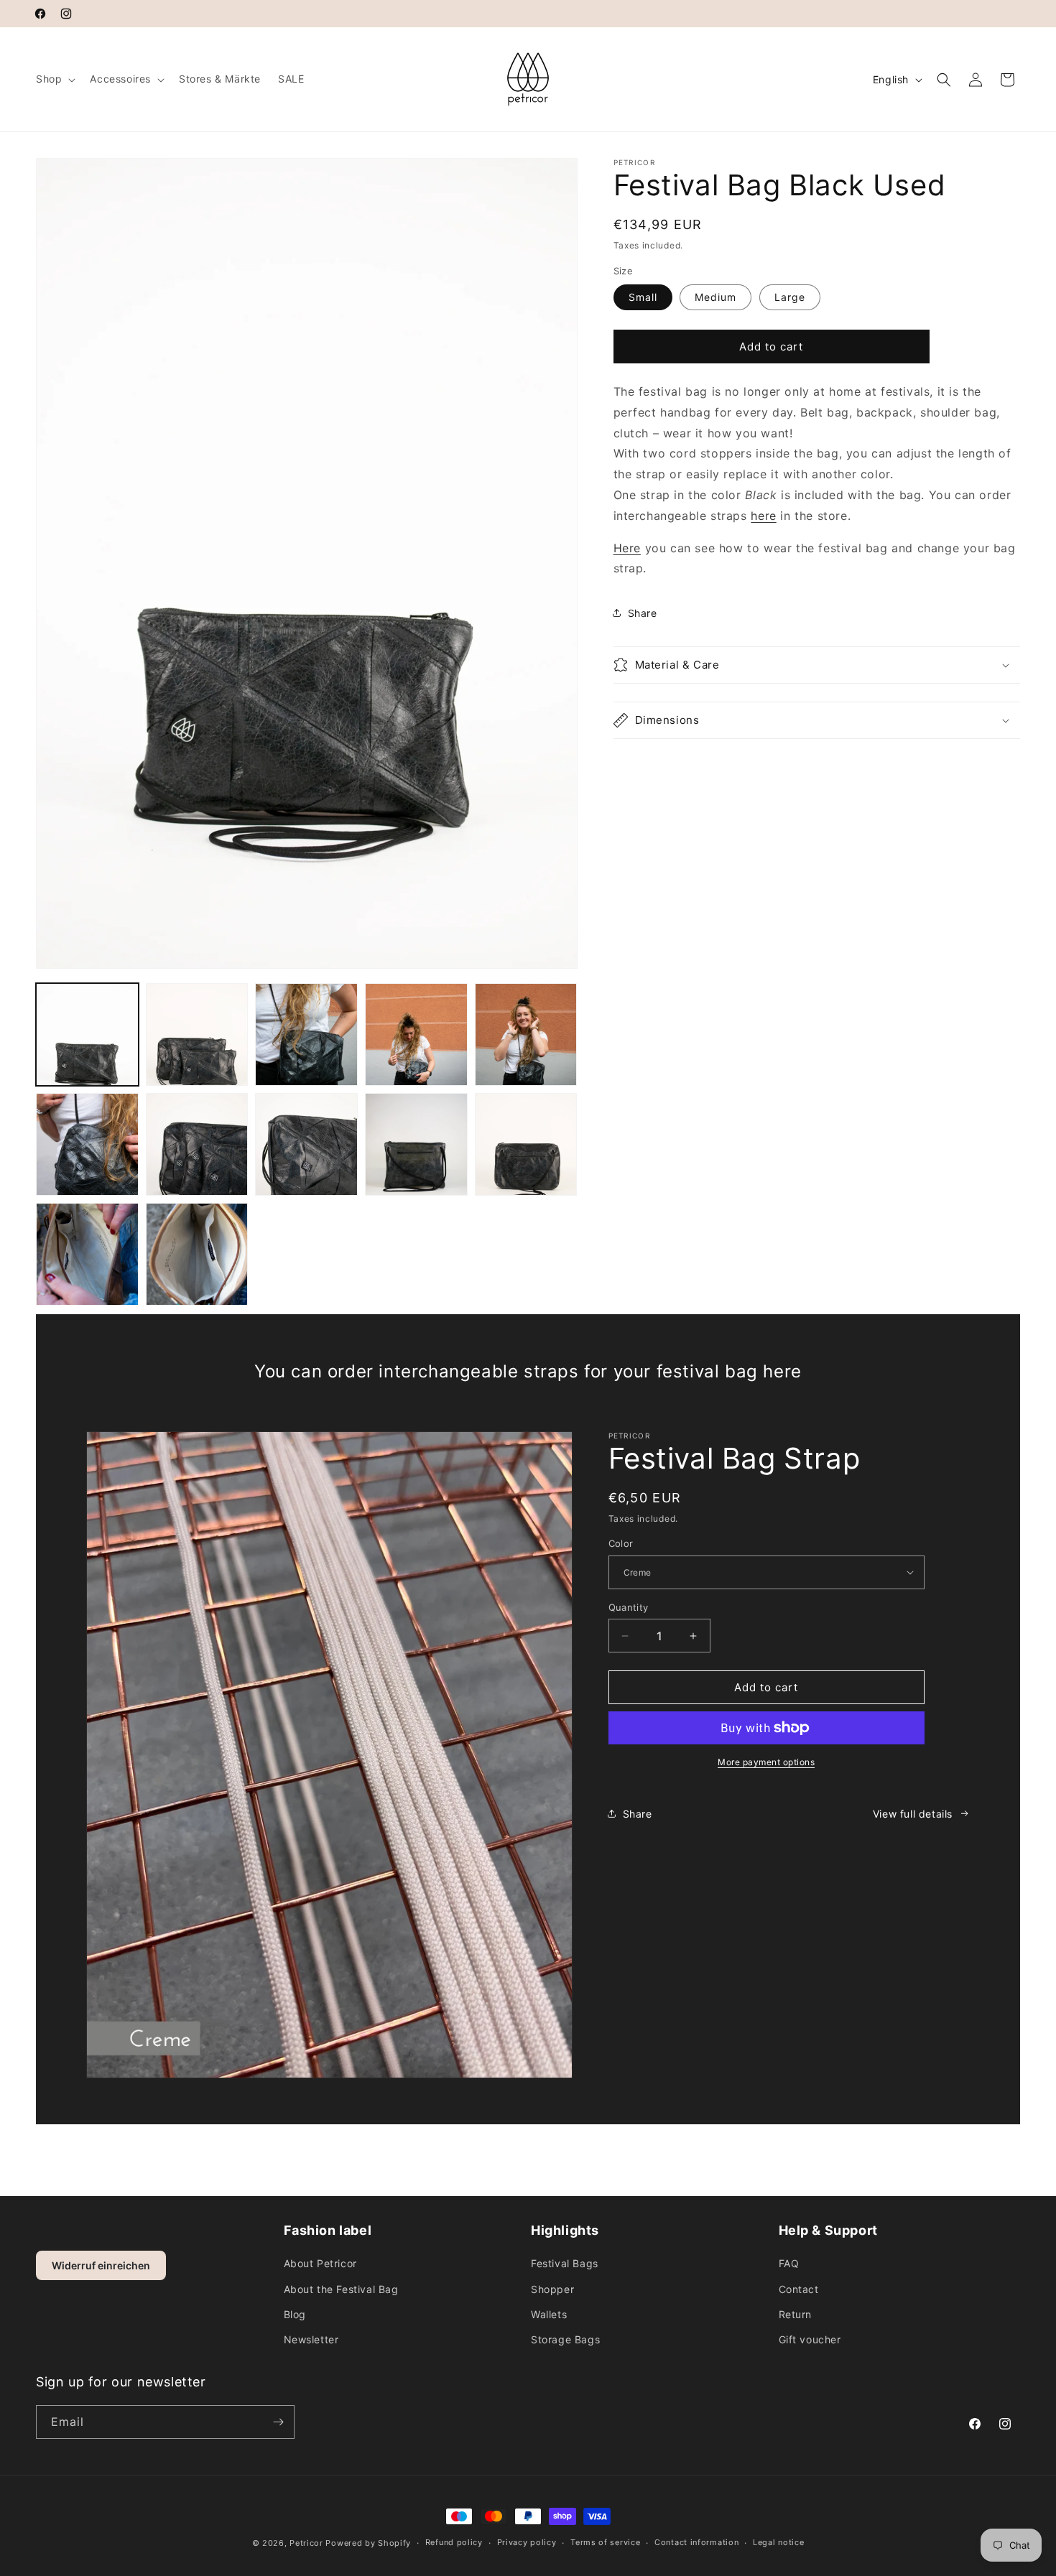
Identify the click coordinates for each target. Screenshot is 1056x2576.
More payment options (766, 1762)
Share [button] (643, 613)
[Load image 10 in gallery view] (306, 1144)
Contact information (696, 2542)
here (763, 516)
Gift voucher (810, 2339)
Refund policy (454, 2542)
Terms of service (605, 2542)
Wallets (549, 2314)
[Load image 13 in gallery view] (87, 1254)
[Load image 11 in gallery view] (416, 1144)
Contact (799, 2289)
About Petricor (320, 2263)
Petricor (306, 2543)
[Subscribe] (278, 2422)
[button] (54, 79)
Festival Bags (565, 2263)
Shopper (552, 2289)
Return (796, 2314)
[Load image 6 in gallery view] (87, 1144)
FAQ (789, 2263)
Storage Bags (565, 2339)
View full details (913, 1814)
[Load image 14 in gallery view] (197, 1254)
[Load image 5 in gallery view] (526, 1034)
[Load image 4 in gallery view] (416, 1034)
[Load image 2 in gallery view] (197, 1034)
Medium (715, 297)
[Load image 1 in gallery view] (87, 1034)
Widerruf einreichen (101, 2265)
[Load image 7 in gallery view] (197, 1144)
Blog (295, 2314)
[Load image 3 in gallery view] (306, 1034)
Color (621, 1543)
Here (627, 548)
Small (643, 297)
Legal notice (778, 2542)
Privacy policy (527, 2542)
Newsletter (311, 2339)
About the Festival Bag (341, 2289)
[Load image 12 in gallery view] (526, 1144)
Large (790, 297)
